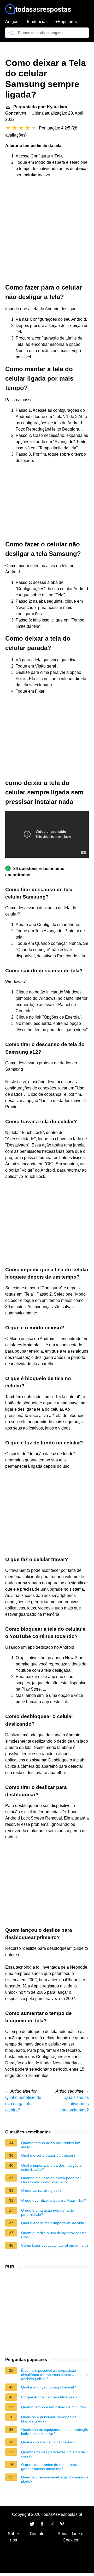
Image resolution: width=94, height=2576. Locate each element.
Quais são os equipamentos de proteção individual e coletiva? (55, 2432)
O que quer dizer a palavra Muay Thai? (54, 2200)
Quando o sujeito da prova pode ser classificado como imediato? (51, 2180)
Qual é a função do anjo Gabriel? (49, 2387)
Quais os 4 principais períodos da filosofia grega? (49, 2419)
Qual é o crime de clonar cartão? (48, 2442)
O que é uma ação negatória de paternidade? (48, 2212)
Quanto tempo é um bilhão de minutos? (54, 2407)
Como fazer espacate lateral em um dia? (55, 2245)
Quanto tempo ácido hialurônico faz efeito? (51, 2145)
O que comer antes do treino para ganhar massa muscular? (49, 2467)
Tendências (37, 22)
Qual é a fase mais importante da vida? (54, 2223)
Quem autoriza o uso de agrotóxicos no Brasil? (54, 2235)
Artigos (12, 22)
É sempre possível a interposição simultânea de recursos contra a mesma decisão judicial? (54, 2375)
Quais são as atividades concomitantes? (74, 2104)
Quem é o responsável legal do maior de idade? (55, 2479)
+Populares (66, 22)
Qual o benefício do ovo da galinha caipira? (23, 2104)
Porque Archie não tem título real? (49, 2397)
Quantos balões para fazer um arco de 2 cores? (55, 2454)
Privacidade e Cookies (70, 2537)
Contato (37, 2534)
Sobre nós (13, 2537)
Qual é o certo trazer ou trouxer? (48, 2155)
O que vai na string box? (41, 2190)
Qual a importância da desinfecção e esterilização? (51, 2167)
